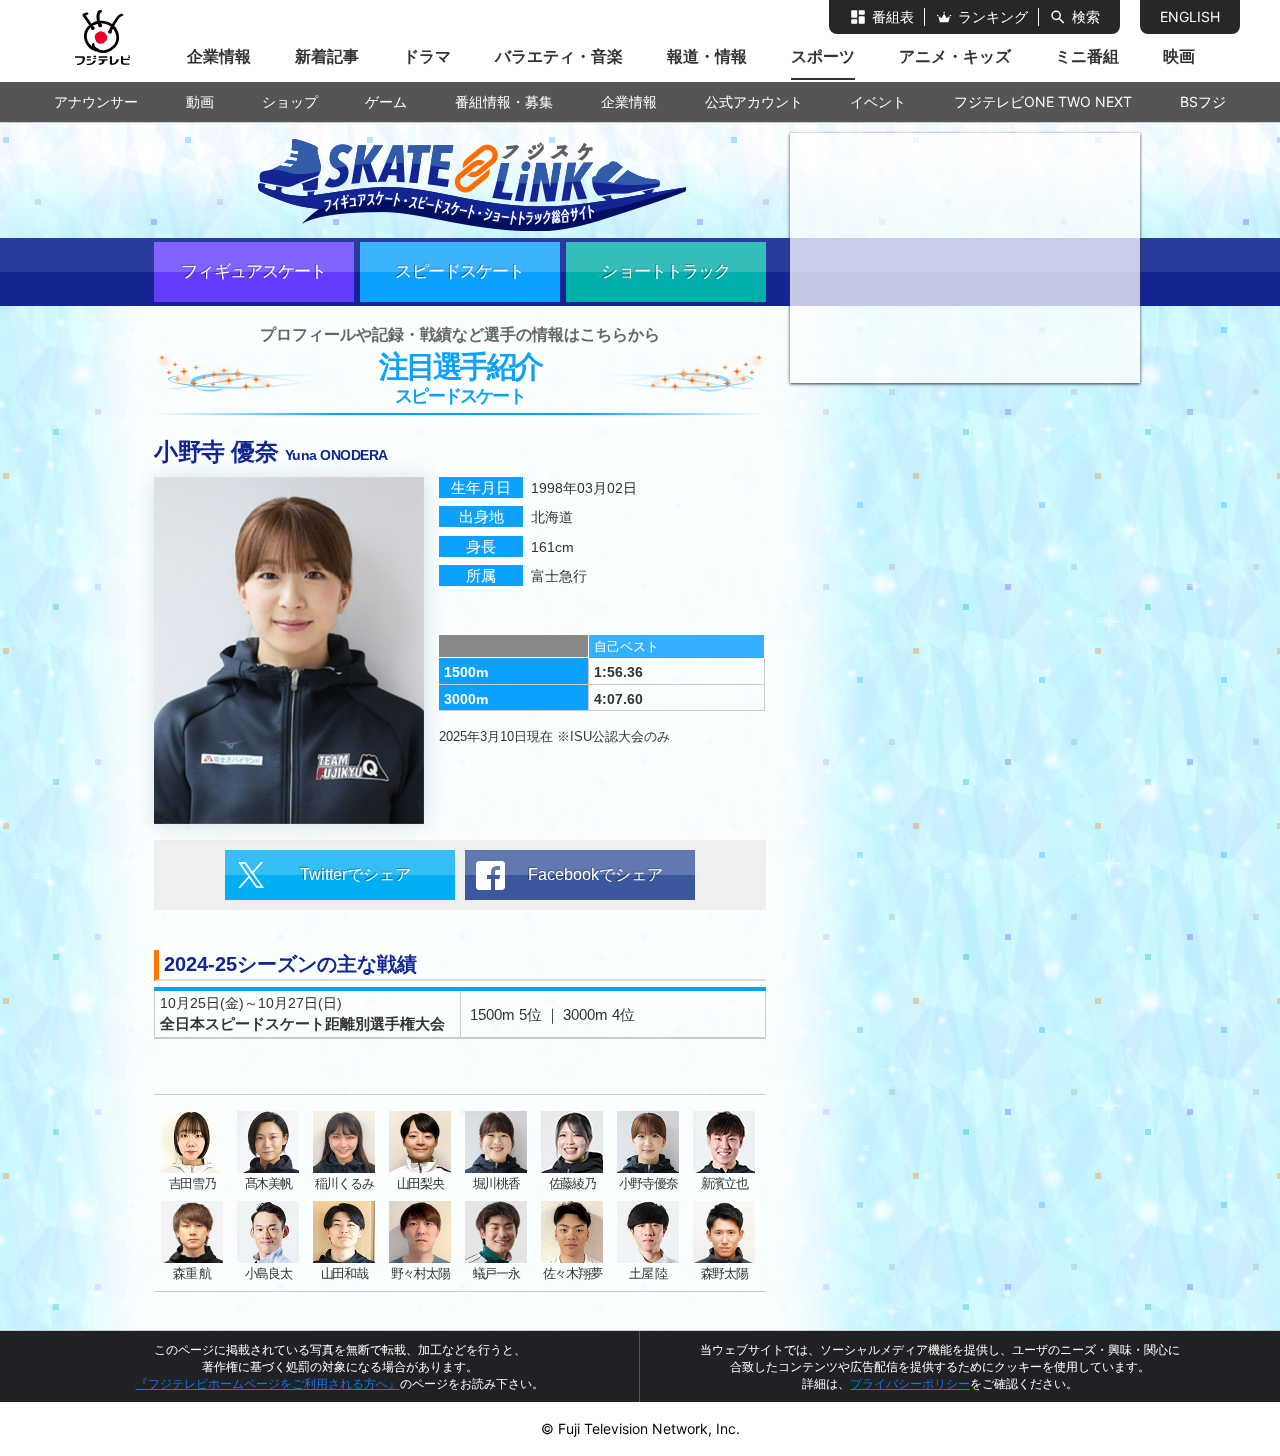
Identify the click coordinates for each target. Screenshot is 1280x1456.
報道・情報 (707, 56)
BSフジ (1203, 101)
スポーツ (823, 56)
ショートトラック (665, 271)
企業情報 (219, 56)
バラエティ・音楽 (559, 56)
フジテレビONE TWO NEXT (1043, 101)
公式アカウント (754, 101)
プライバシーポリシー (910, 1383)
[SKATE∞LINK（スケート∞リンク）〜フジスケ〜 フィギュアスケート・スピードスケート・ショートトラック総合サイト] (460, 180)
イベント (878, 101)
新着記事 (327, 56)
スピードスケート (459, 271)
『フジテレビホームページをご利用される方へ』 (268, 1383)
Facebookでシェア (595, 874)
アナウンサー (96, 101)
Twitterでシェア (355, 874)
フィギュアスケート (253, 271)
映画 (1179, 56)
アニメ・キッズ (955, 56)
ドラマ (427, 56)
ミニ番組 (1087, 56)
